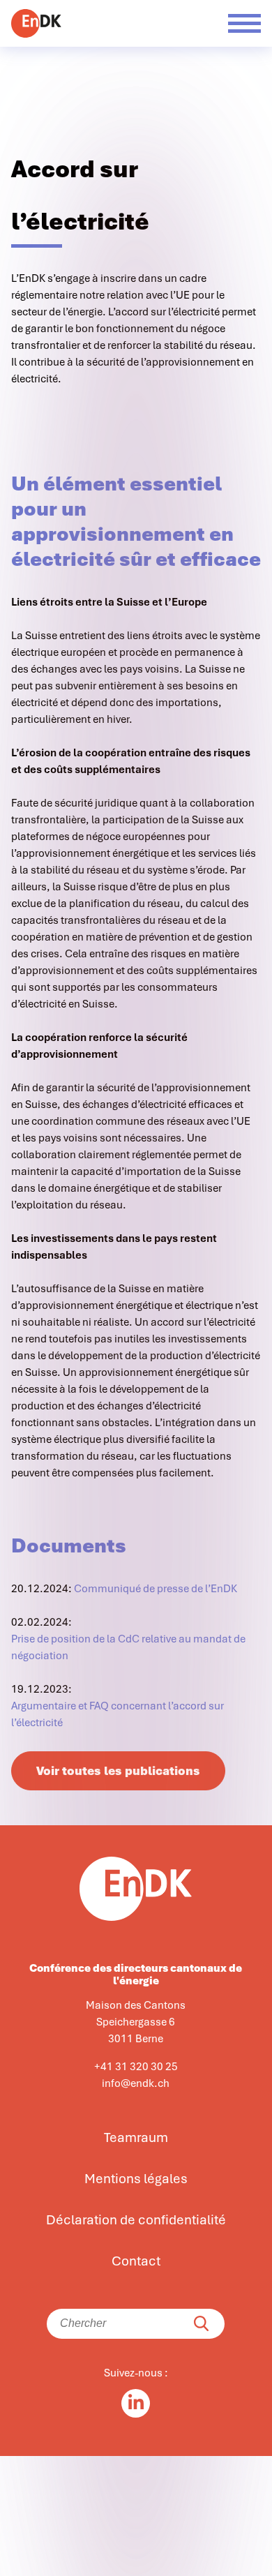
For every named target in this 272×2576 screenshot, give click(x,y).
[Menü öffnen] (244, 23)
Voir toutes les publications (118, 1771)
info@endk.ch (136, 2083)
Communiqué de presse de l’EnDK (156, 1589)
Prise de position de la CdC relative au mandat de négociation (128, 1647)
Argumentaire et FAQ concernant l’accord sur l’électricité (118, 1714)
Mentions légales (136, 2179)
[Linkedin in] (136, 2403)
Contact (136, 2261)
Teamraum (136, 2138)
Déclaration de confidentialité (136, 2220)
